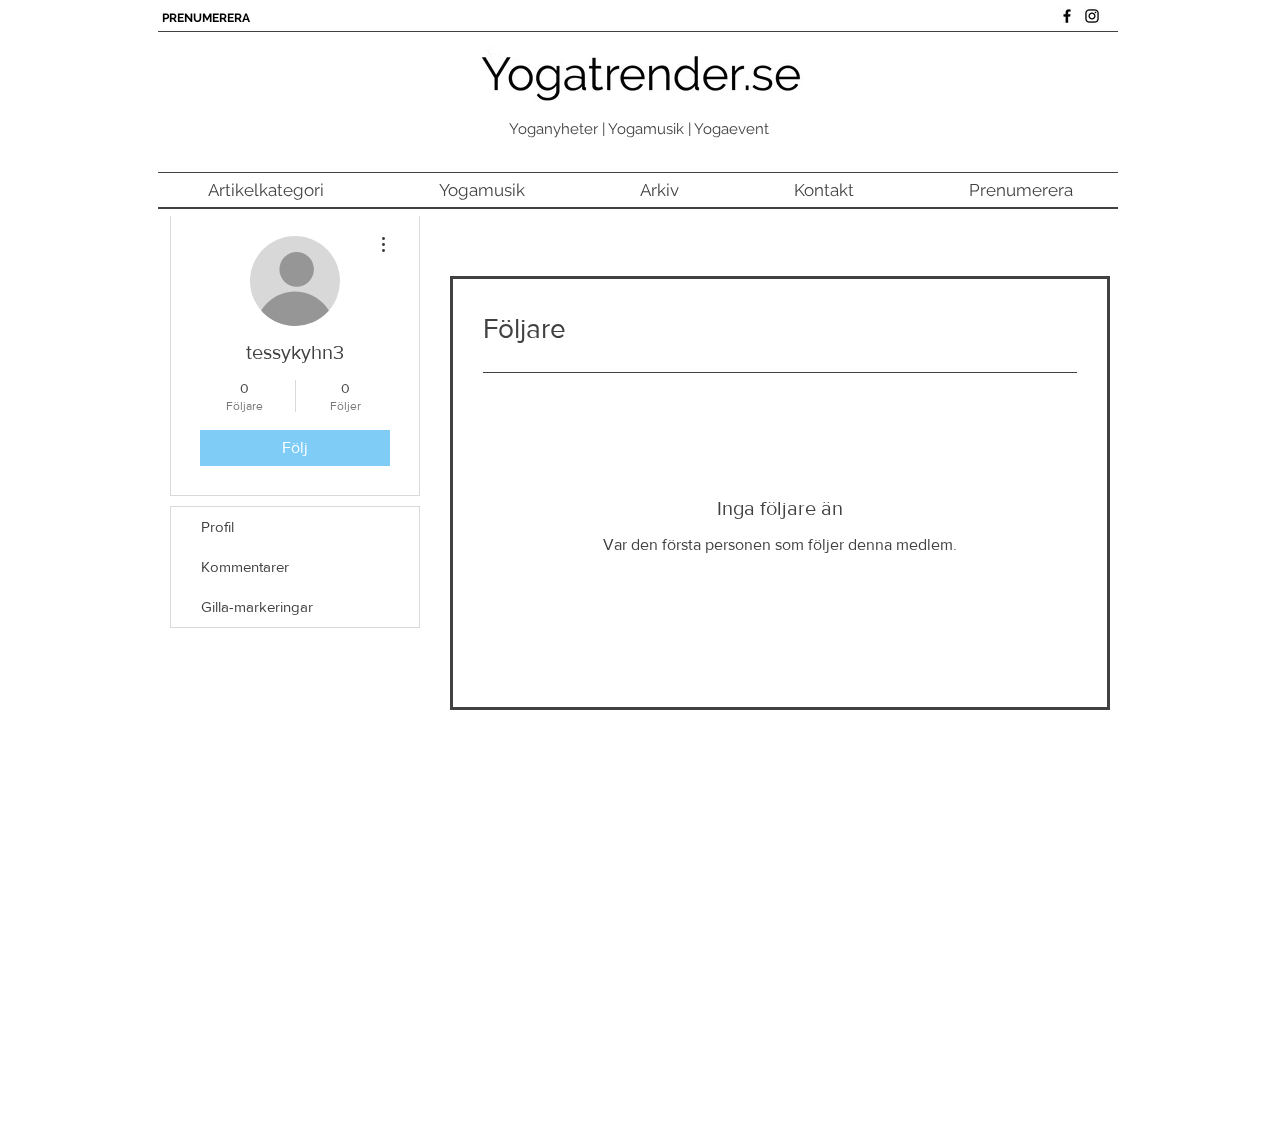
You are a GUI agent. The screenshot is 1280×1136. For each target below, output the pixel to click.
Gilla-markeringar (257, 606)
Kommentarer (245, 566)
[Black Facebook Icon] (1067, 16)
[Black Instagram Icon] (1092, 16)
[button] (265, 190)
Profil (217, 526)
